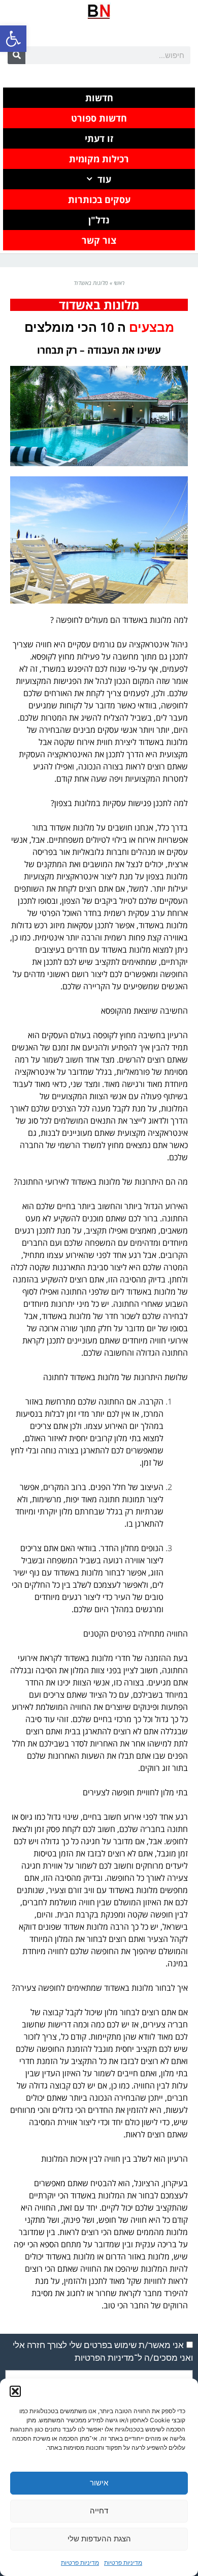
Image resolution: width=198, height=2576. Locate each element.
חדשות (99, 98)
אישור (99, 2483)
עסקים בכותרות (99, 199)
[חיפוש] (16, 55)
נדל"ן (99, 220)
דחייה (99, 2511)
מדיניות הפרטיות (104, 2358)
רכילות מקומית (99, 159)
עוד (104, 179)
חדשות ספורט (99, 118)
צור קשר (99, 240)
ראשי (119, 283)
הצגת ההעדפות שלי (99, 2539)
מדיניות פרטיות (123, 2563)
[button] (13, 39)
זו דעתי (99, 138)
